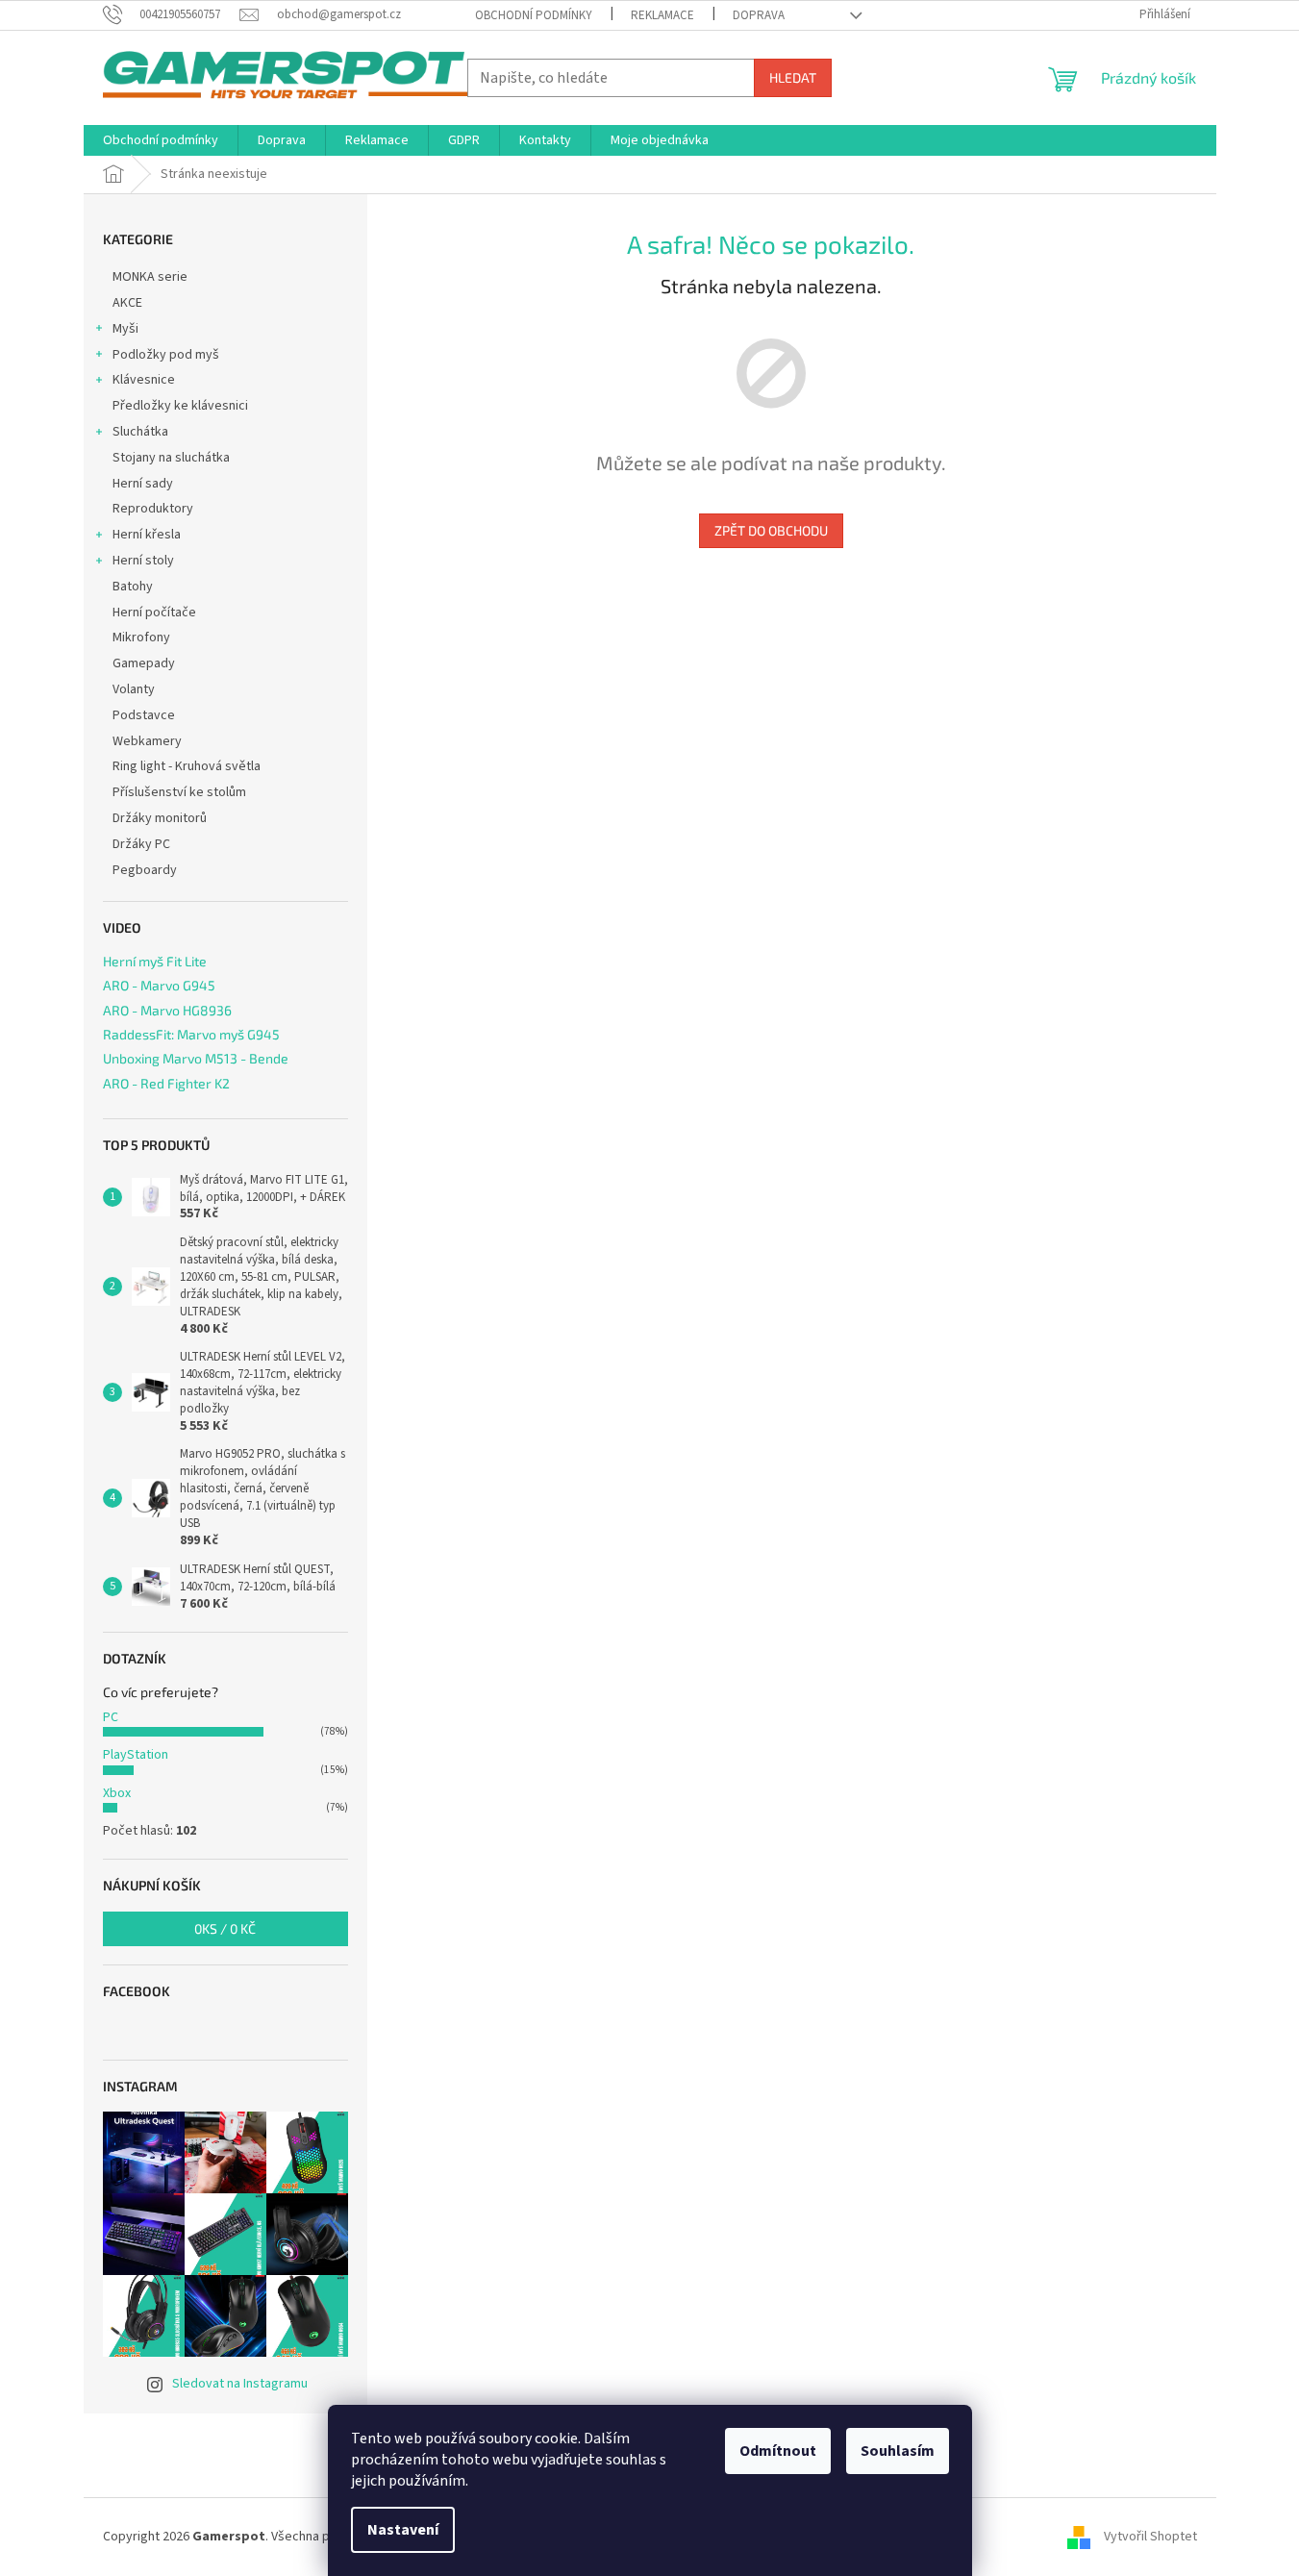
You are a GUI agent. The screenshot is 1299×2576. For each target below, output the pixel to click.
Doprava (759, 15)
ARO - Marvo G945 (159, 985)
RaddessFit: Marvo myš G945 (191, 1034)
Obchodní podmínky (534, 15)
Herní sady (143, 484)
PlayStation (136, 1755)
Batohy (133, 587)
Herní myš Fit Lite (155, 961)
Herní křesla (147, 535)
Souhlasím (898, 2451)
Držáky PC (141, 844)
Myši (125, 329)
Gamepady (144, 663)
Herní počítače (154, 613)
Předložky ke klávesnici (180, 406)
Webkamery (147, 741)
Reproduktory (153, 509)
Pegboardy (145, 870)
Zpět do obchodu (771, 530)
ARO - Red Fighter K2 (166, 1083)
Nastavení (403, 2530)
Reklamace (662, 15)
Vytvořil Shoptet (1150, 2537)
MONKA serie (150, 277)
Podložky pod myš (166, 355)
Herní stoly (143, 561)
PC (111, 1717)
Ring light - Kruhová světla (187, 766)
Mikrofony (141, 638)
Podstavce (144, 715)
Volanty (134, 689)
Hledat (793, 77)
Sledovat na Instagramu (240, 2384)
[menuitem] (161, 140)
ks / (225, 1928)
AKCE (127, 303)
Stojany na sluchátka (171, 458)
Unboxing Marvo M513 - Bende (196, 1058)
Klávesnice (144, 380)
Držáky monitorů (160, 818)
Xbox (117, 1793)
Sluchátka (140, 432)
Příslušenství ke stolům (179, 792)
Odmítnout (778, 2451)
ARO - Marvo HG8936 (167, 1010)
